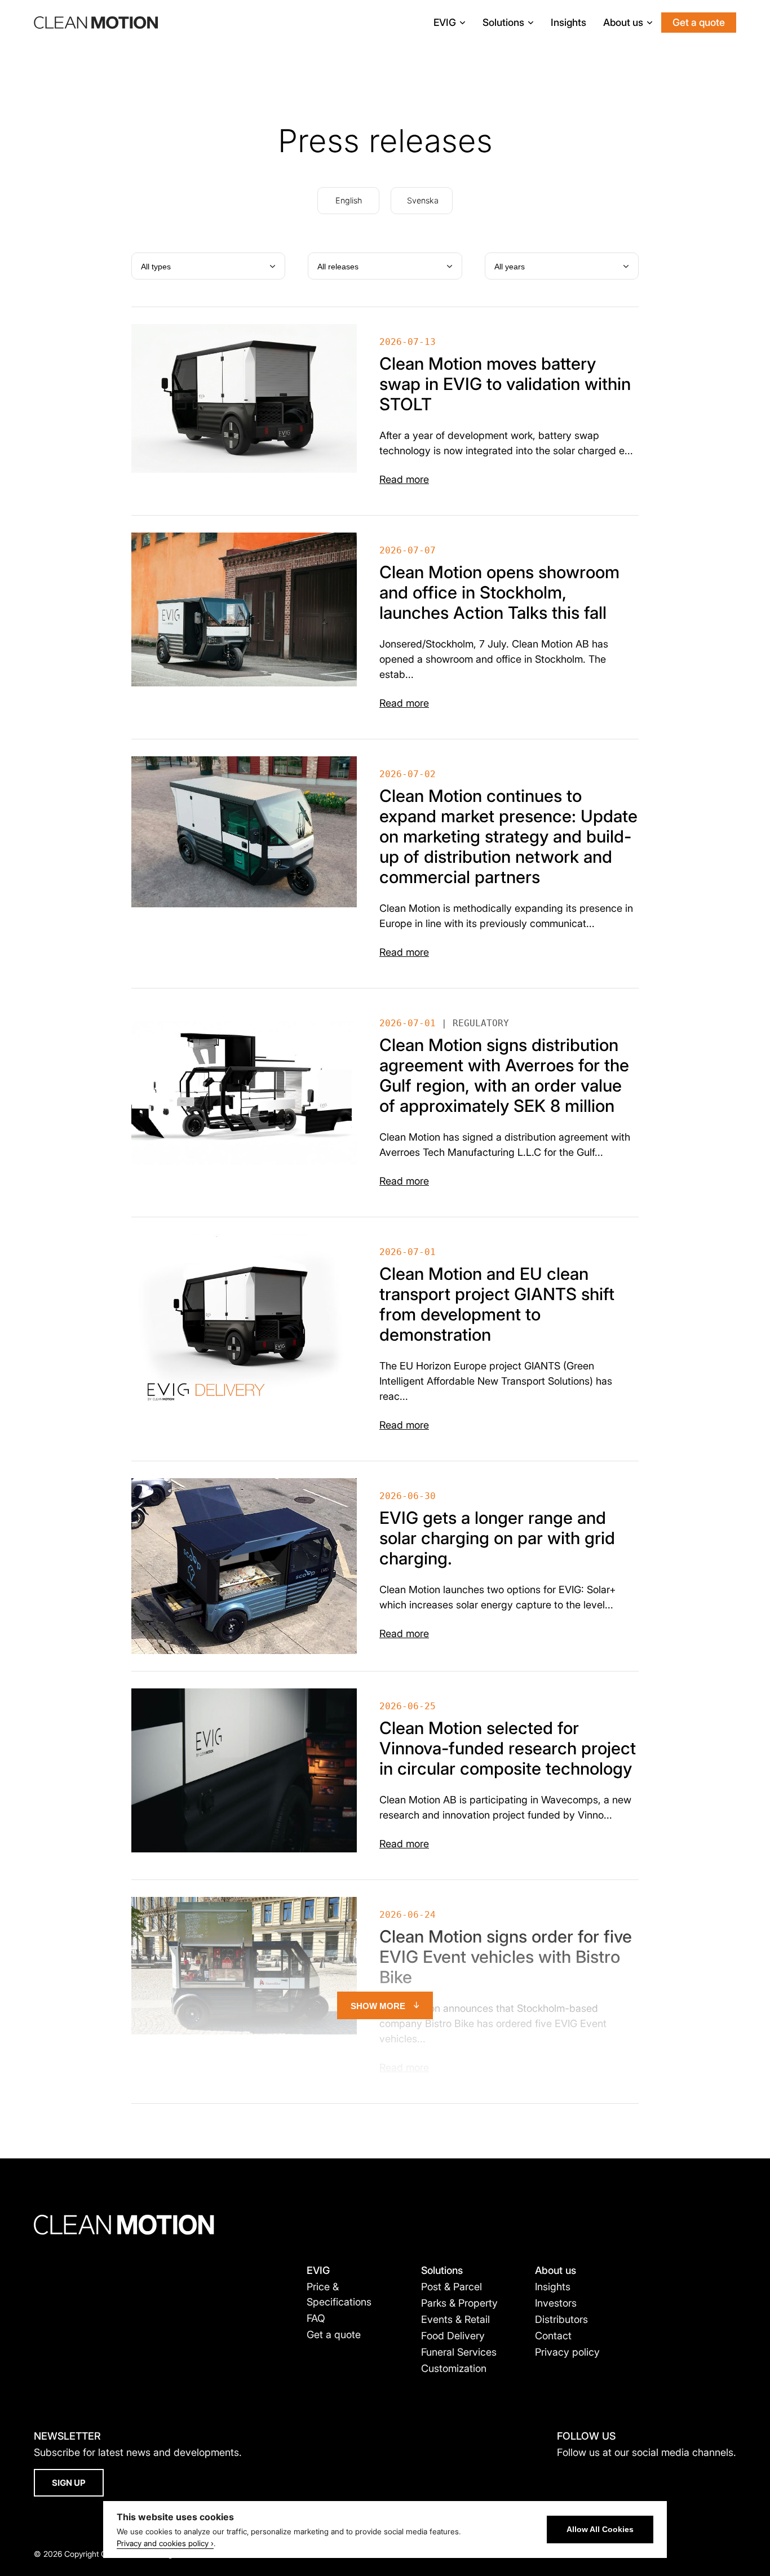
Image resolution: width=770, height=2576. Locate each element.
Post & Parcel (452, 2287)
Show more (378, 2006)
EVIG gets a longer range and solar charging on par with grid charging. (497, 1538)
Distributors (561, 2319)
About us (623, 22)
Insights (568, 22)
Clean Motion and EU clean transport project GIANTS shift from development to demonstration (497, 1304)
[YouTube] (582, 2477)
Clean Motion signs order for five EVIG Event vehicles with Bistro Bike (506, 1957)
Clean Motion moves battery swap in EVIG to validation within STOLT (505, 384)
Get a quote (699, 22)
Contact (553, 2336)
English (349, 200)
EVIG (445, 22)
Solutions (503, 22)
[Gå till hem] (96, 23)
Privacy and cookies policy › (165, 2543)
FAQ (316, 2318)
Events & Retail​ (455, 2319)
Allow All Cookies (600, 2530)
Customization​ (454, 2368)
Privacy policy (567, 2352)
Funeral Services (459, 2352)
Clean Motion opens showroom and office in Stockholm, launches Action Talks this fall (499, 592)
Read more (404, 479)
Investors (556, 2303)
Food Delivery (453, 2336)
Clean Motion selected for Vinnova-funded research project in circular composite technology (508, 1748)
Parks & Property (459, 2303)
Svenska (423, 200)
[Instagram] (621, 2477)
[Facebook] (562, 2477)
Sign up (69, 2483)
